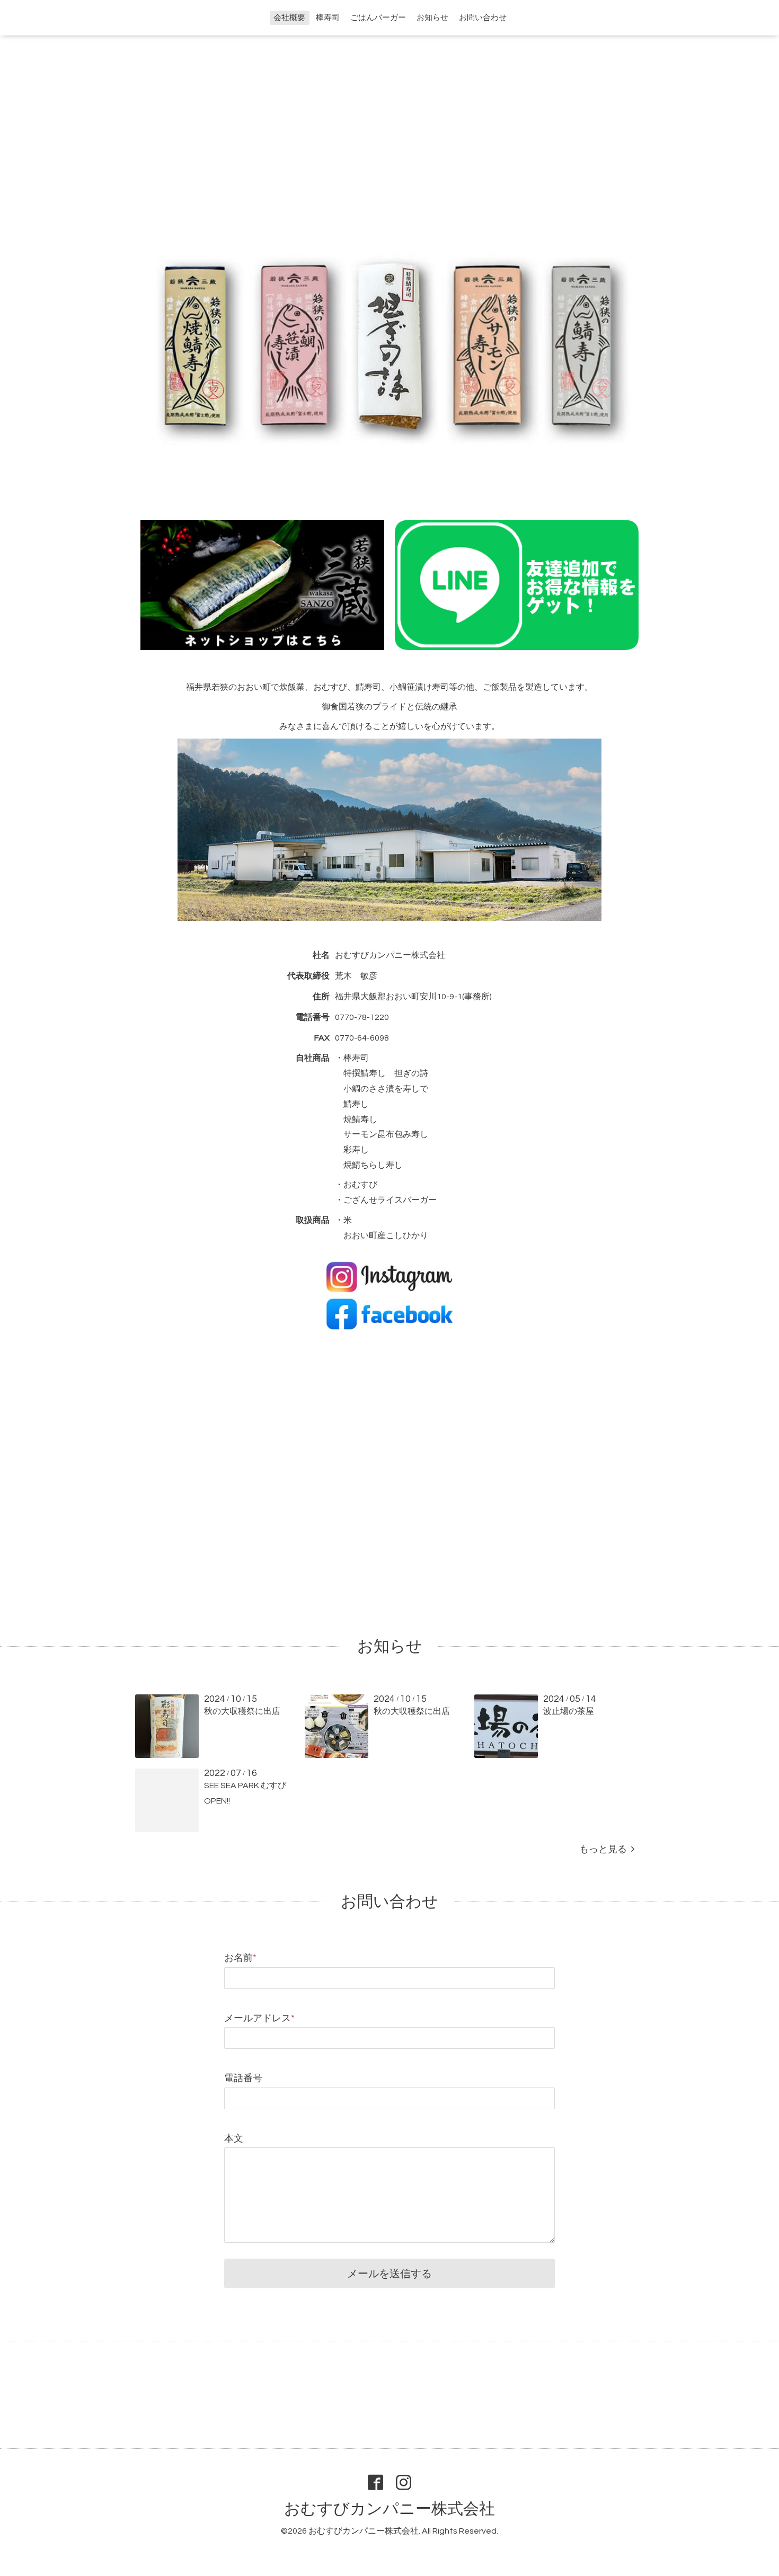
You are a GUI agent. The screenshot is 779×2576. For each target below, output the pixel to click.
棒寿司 (328, 18)
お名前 (240, 1958)
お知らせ (432, 18)
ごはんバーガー (378, 18)
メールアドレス (259, 2018)
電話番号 (243, 2078)
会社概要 (289, 18)
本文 (234, 2139)
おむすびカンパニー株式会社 (389, 2509)
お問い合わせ (483, 18)
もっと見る (605, 1849)
